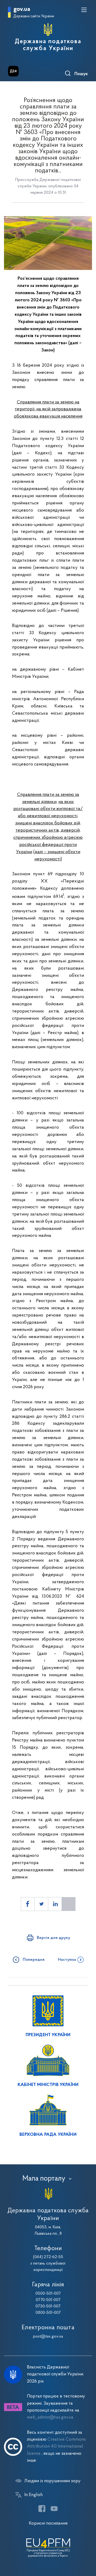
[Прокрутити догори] (87, 2547)
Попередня (34, 1960)
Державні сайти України (34, 16)
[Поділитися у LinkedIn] (55, 1904)
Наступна (67, 1960)
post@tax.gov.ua (48, 2336)
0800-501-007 (48, 2313)
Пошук (81, 74)
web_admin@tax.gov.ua (50, 2417)
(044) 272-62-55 (48, 2257)
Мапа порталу (44, 2179)
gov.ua (22, 9)
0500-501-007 (48, 2294)
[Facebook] (42, 2509)
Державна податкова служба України (48, 45)
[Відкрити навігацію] (84, 10)
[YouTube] (54, 2509)
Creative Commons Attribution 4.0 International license (56, 2447)
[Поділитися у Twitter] (41, 1904)
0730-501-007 (48, 2306)
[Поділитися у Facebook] (28, 1904)
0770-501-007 (48, 2300)
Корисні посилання (48, 2523)
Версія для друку (53, 1938)
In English (33, 2495)
